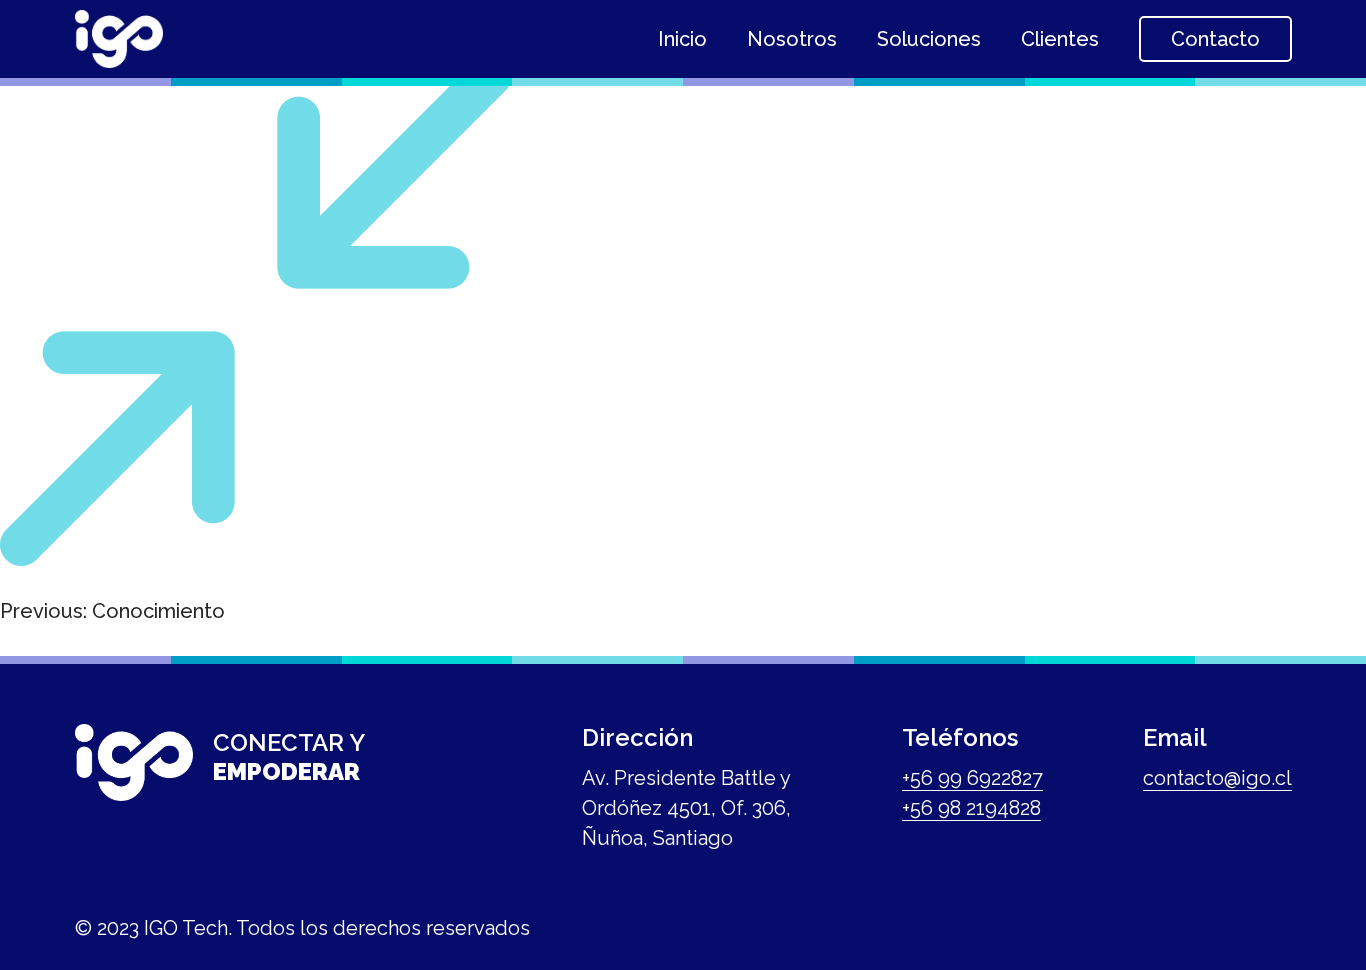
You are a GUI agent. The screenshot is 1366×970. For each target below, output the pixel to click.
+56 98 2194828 (971, 808)
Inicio (682, 39)
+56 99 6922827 (972, 778)
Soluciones (929, 39)
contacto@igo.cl (1217, 778)
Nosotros (792, 39)
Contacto (1215, 39)
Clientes (1060, 39)
